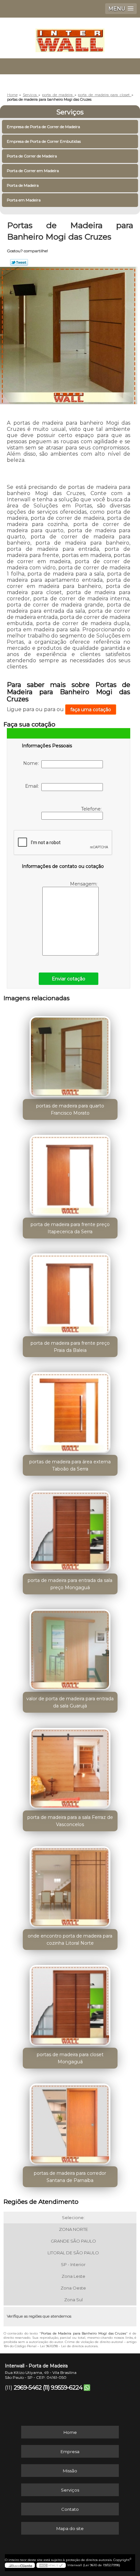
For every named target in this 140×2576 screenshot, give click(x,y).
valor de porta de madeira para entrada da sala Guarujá (70, 1702)
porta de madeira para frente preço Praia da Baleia (70, 1347)
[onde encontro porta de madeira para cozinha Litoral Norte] (70, 1884)
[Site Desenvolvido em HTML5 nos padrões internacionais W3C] (51, 2565)
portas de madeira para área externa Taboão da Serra (70, 1465)
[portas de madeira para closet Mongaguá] (70, 2003)
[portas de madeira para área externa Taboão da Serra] (70, 1410)
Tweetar (19, 262)
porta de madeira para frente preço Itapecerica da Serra (70, 1228)
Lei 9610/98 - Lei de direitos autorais (69, 2346)
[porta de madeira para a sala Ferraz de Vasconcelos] (70, 1766)
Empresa (70, 2452)
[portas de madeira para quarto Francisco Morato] (70, 1054)
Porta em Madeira (24, 200)
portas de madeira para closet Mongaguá (70, 2058)
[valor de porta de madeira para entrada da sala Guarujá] (70, 1647)
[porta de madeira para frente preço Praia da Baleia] (70, 1292)
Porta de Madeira (23, 185)
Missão (70, 2471)
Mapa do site (70, 2528)
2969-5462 (28, 2388)
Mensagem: (84, 884)
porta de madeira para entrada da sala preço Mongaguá (70, 1584)
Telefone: (92, 809)
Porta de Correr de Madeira (32, 156)
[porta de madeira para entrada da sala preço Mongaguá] (70, 1529)
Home (70, 2432)
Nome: (32, 763)
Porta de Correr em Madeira (33, 171)
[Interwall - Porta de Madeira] (70, 37)
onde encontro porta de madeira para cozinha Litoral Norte (70, 1939)
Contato (70, 2509)
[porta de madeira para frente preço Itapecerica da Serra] (70, 1173)
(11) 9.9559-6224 (63, 2388)
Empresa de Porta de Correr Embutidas (44, 141)
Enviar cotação (69, 979)
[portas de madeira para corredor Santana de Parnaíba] (70, 2122)
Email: (33, 786)
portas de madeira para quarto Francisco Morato (70, 1109)
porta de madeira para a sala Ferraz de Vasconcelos (70, 1821)
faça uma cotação (91, 710)
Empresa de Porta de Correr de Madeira (43, 127)
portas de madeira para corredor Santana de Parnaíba (70, 2177)
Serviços (70, 112)
